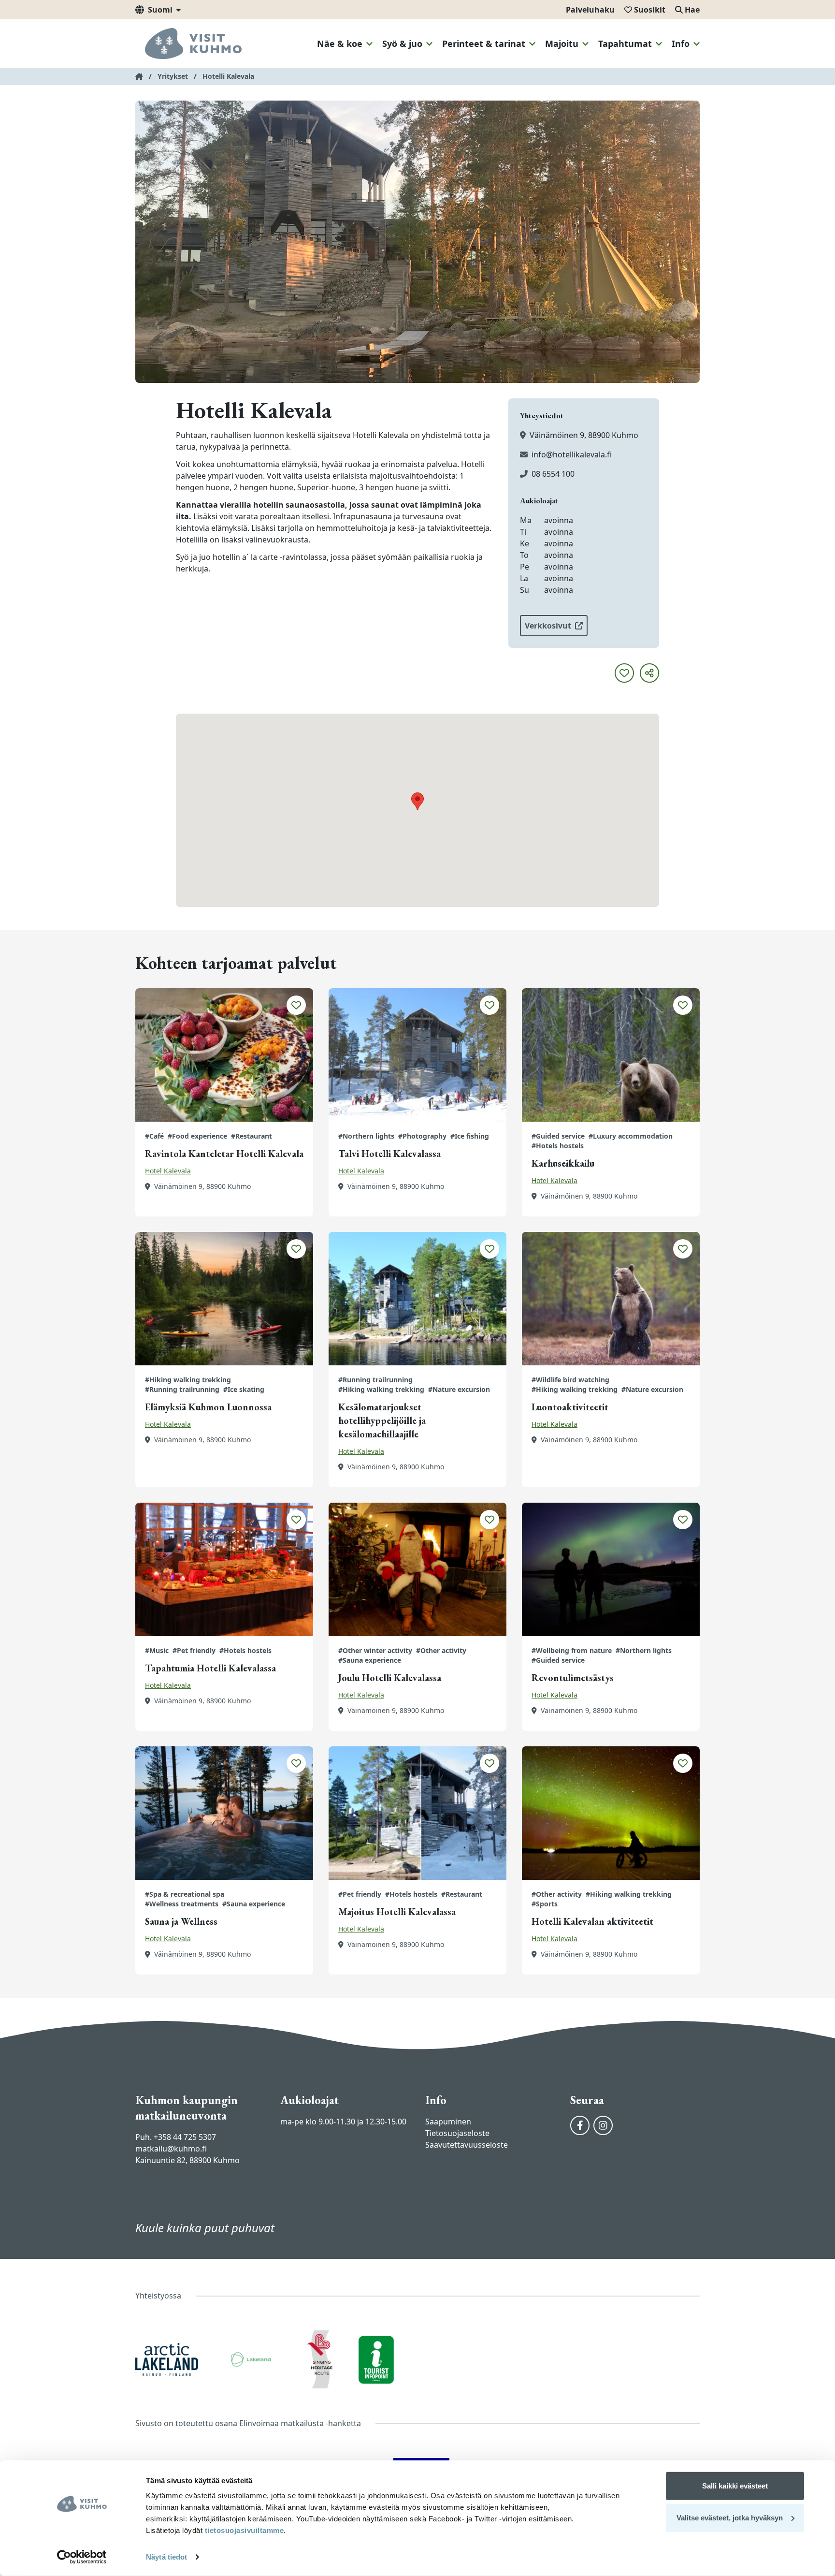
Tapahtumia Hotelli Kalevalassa (210, 1668)
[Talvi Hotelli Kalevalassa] (417, 1055)
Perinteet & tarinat (484, 44)
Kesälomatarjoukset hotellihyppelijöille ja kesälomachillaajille (382, 1420)
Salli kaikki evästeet (735, 2486)
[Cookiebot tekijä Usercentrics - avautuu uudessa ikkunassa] (82, 2557)
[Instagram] (603, 2125)
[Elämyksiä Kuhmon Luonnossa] (224, 1299)
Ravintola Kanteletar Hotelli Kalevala (224, 1154)
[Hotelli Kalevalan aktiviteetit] (611, 1813)
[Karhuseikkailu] (611, 1055)
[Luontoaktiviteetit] (611, 1299)
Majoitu (562, 44)
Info (681, 44)
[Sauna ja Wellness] (224, 1813)
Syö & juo (402, 44)
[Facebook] (580, 2125)
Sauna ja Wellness (181, 1921)
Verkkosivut (548, 626)
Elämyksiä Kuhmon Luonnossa (208, 1407)
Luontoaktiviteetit (570, 1407)
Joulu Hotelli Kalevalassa (390, 1678)
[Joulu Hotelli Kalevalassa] (417, 1569)
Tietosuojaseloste (457, 2133)
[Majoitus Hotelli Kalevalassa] (417, 1813)
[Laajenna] (369, 44)
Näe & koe (340, 44)
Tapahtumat (625, 44)
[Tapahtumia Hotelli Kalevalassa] (224, 1569)
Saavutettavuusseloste (467, 2145)
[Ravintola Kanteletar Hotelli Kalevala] (224, 1055)
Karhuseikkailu (563, 1163)
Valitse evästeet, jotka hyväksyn (730, 2517)
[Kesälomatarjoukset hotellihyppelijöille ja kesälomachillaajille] (417, 1299)
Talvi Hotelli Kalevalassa (389, 1154)
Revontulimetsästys (573, 1678)
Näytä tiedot (166, 2557)
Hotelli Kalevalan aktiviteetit (592, 1921)
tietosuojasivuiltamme (243, 2530)
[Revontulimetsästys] (611, 1569)
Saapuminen (448, 2122)
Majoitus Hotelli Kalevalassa (397, 1912)
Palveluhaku (590, 10)
